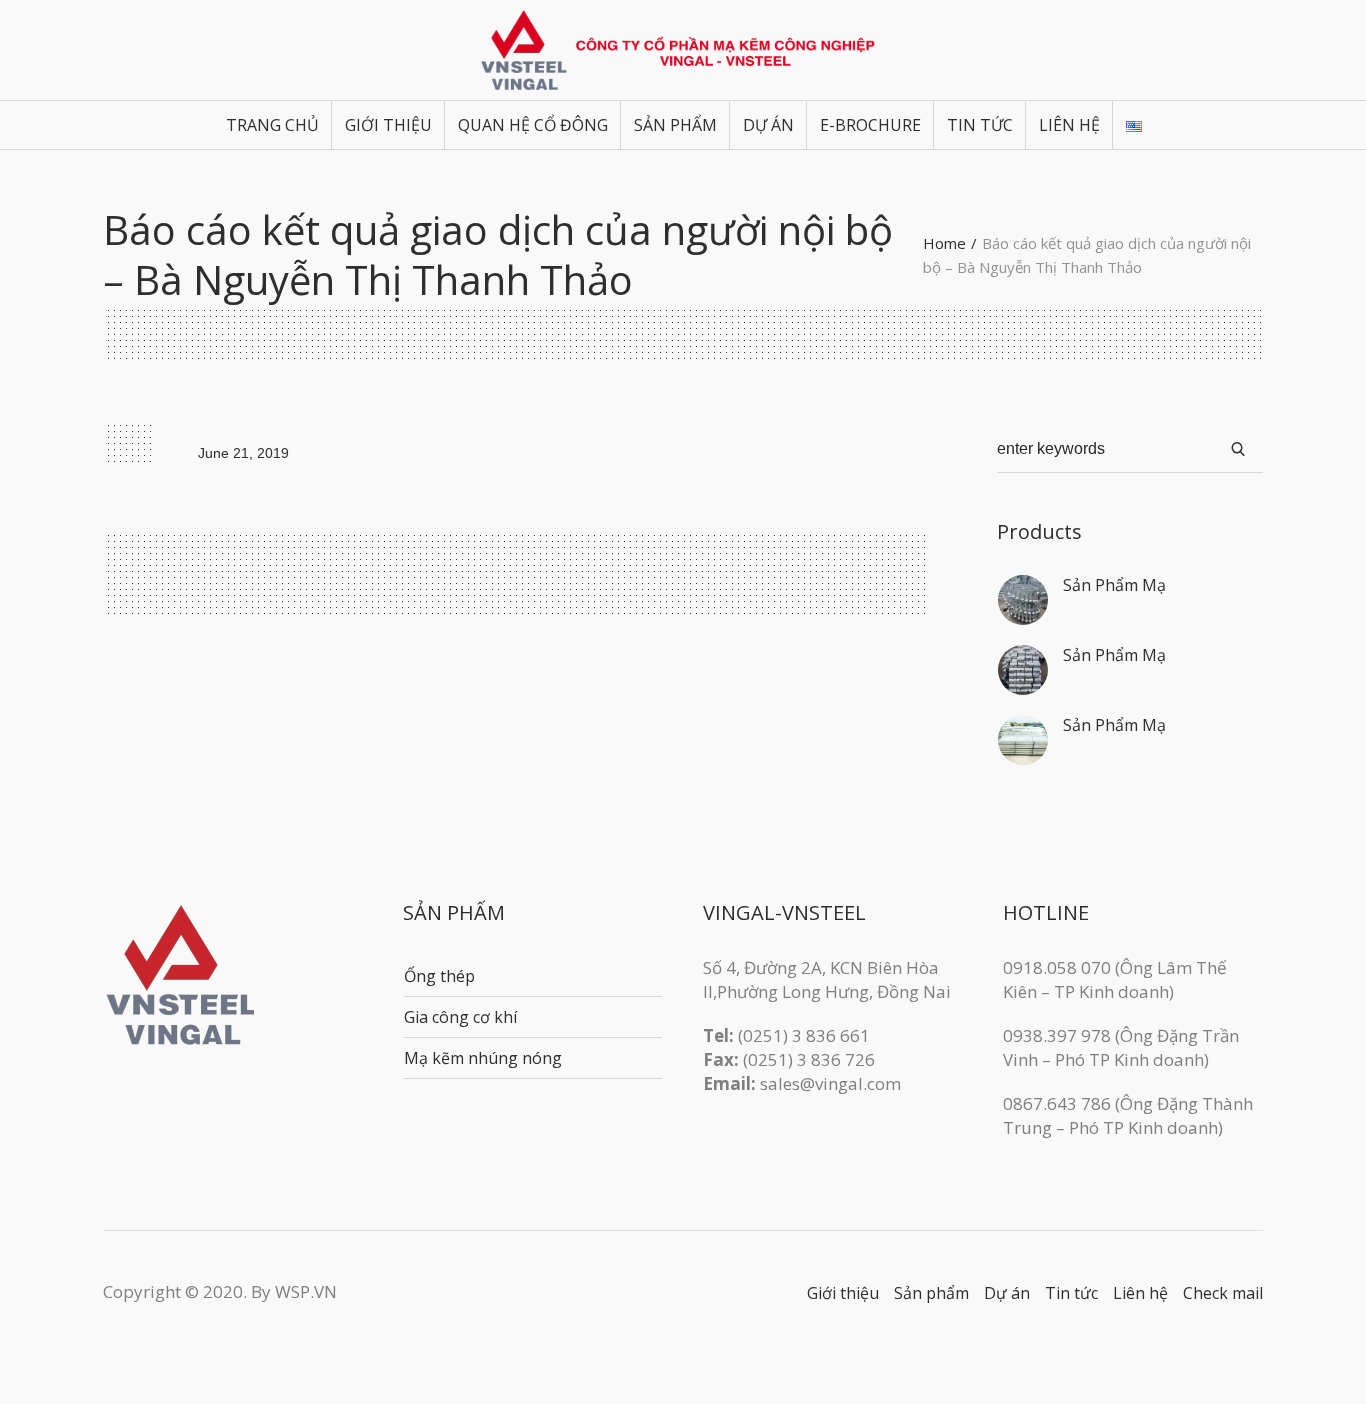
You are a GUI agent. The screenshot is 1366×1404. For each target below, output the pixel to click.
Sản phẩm (931, 1293)
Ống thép (439, 976)
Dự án (1007, 1293)
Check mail (1223, 1293)
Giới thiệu (843, 1293)
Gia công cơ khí (460, 1017)
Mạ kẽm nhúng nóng (483, 1058)
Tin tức (1071, 1293)
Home (944, 243)
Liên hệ (1140, 1293)
